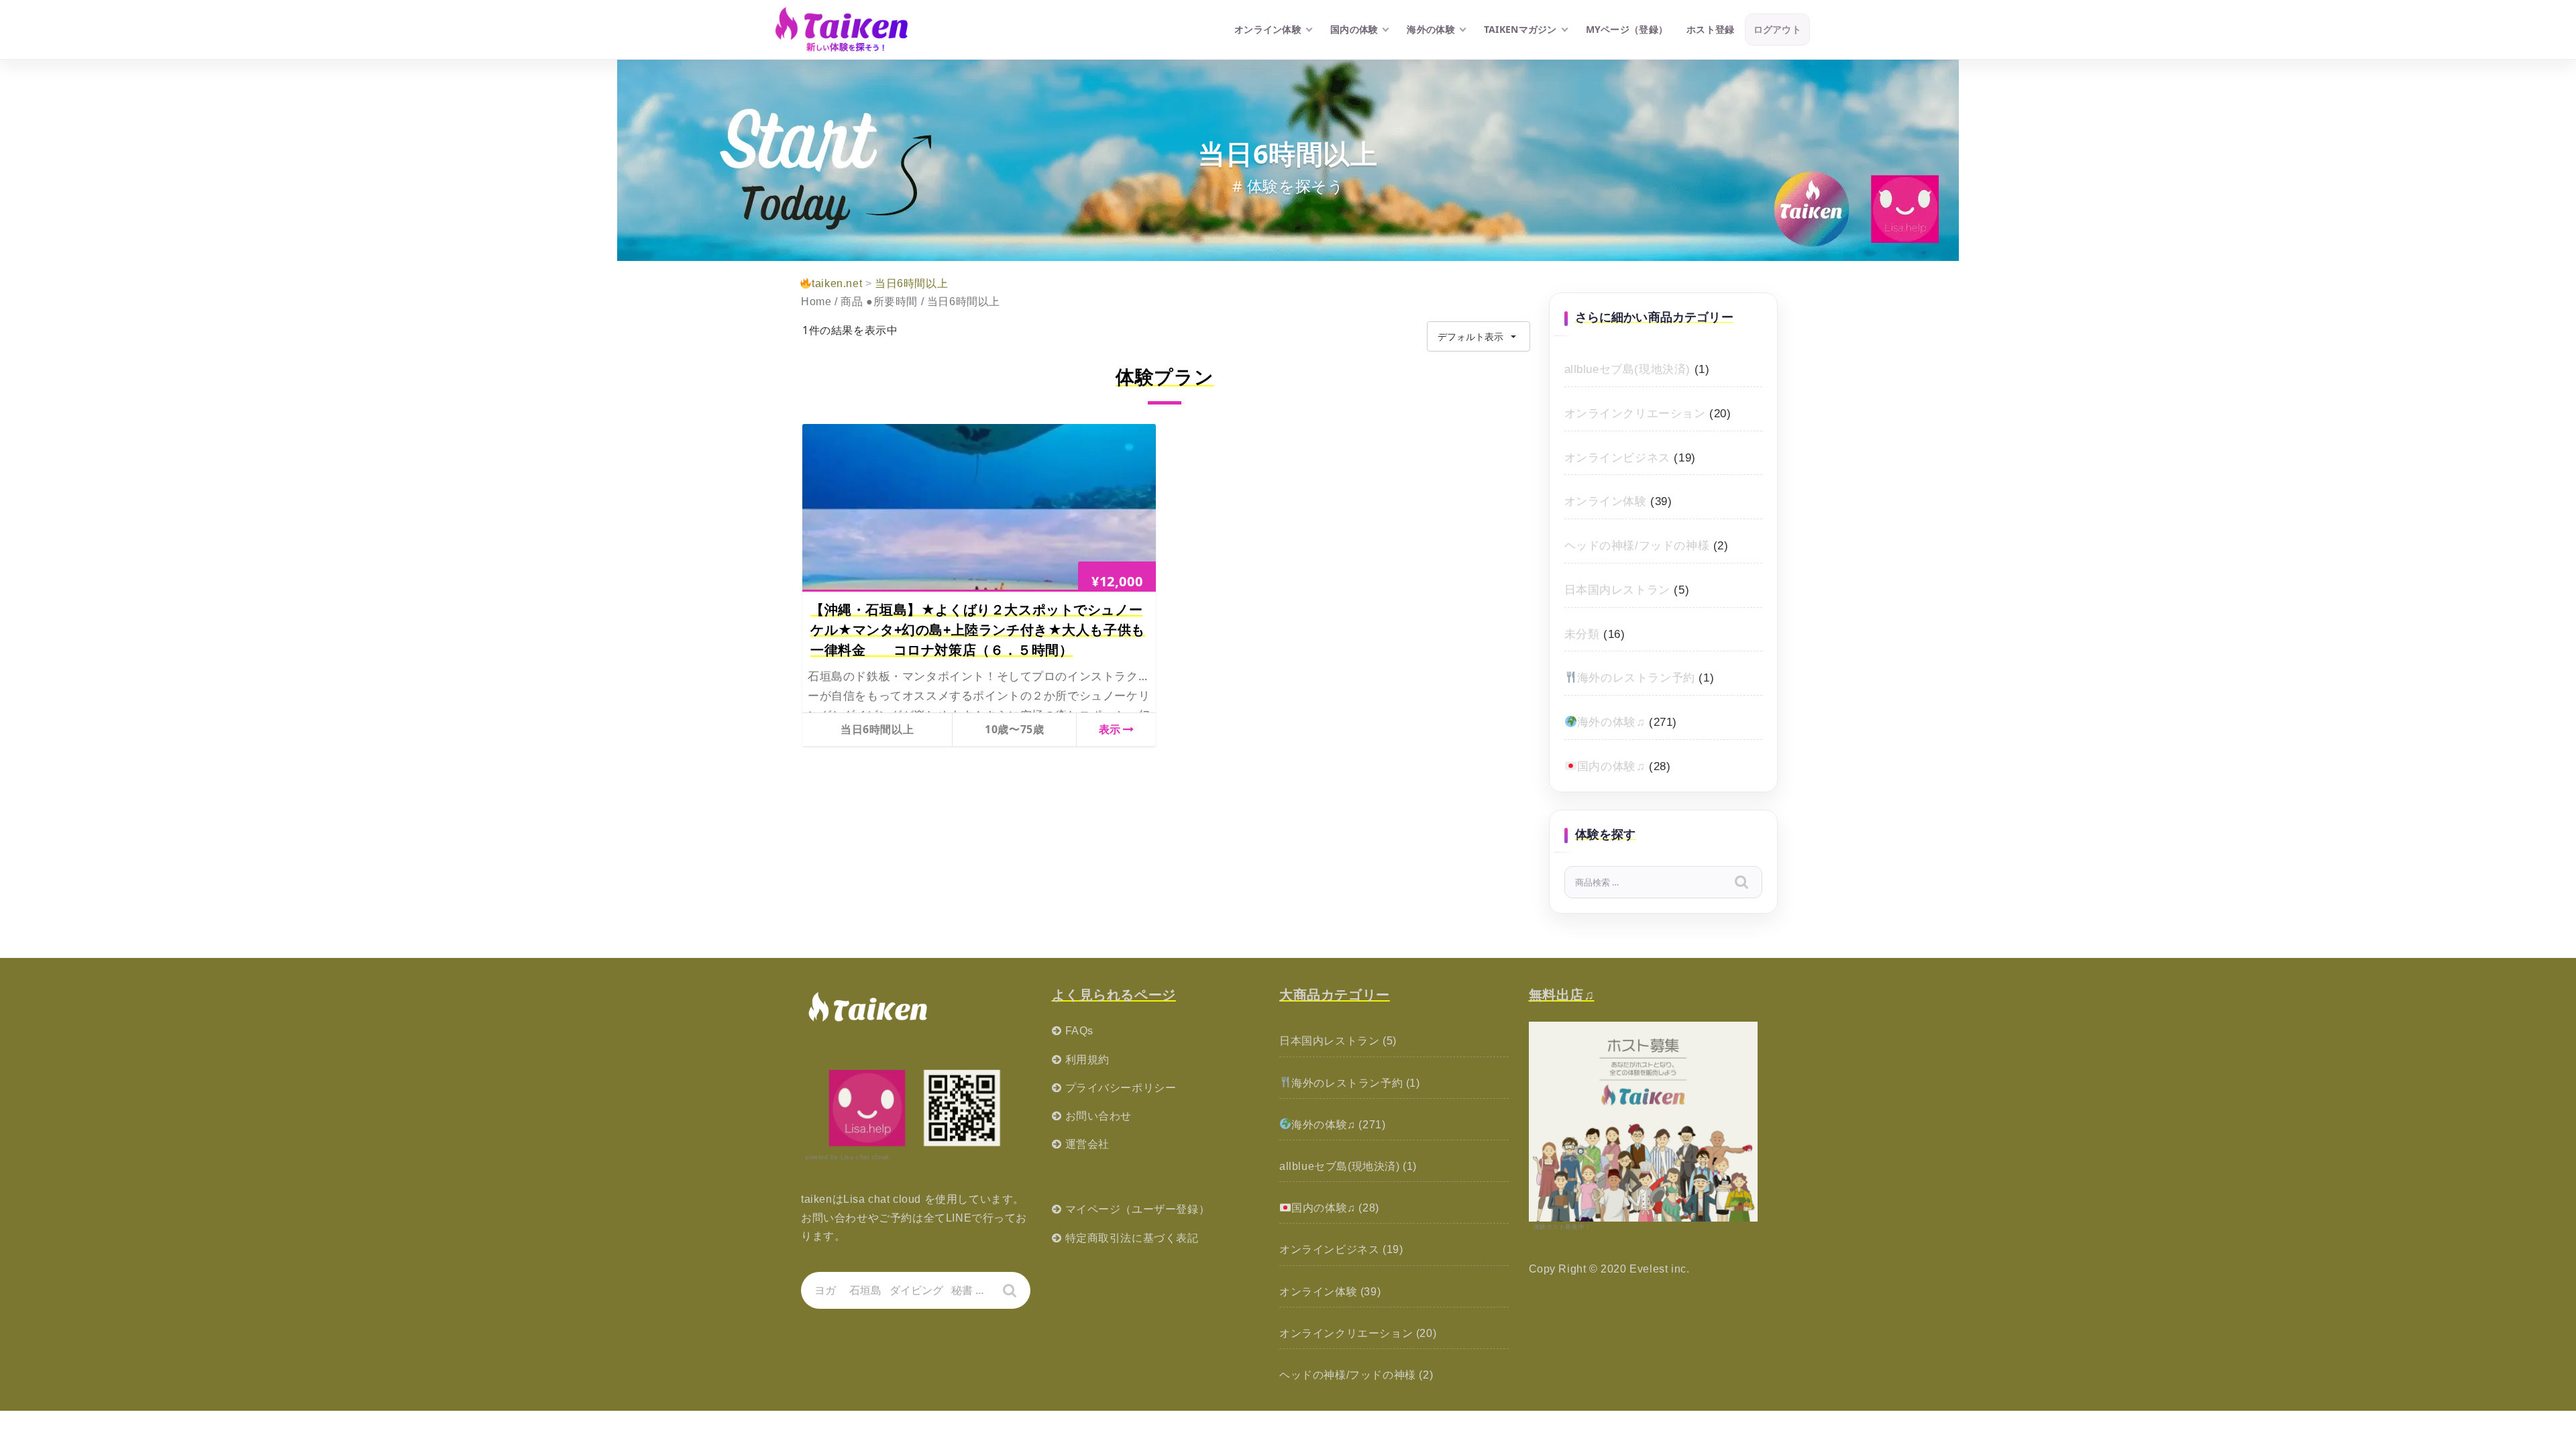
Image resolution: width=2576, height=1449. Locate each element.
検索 (1751, 884)
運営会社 (1087, 1144)
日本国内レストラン (1617, 590)
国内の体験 (1354, 29)
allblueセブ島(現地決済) (1628, 369)
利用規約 (1087, 1060)
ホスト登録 (1710, 29)
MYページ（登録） (1627, 29)
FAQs (1079, 1031)
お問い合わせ (1099, 1116)
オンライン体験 (1268, 29)
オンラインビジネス (1617, 458)
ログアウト (1777, 29)
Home (816, 302)
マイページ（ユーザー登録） (1138, 1209)
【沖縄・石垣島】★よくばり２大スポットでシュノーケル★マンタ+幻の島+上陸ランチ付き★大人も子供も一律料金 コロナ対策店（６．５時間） (978, 630)
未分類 (1582, 634)
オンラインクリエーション (1635, 414)
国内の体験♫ (1611, 766)
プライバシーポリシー (1121, 1088)
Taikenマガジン (1520, 29)
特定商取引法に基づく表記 (1132, 1238)
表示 (1110, 729)
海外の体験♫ (1611, 722)
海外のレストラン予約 (1636, 678)
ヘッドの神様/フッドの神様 (1637, 546)
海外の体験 (1431, 29)
